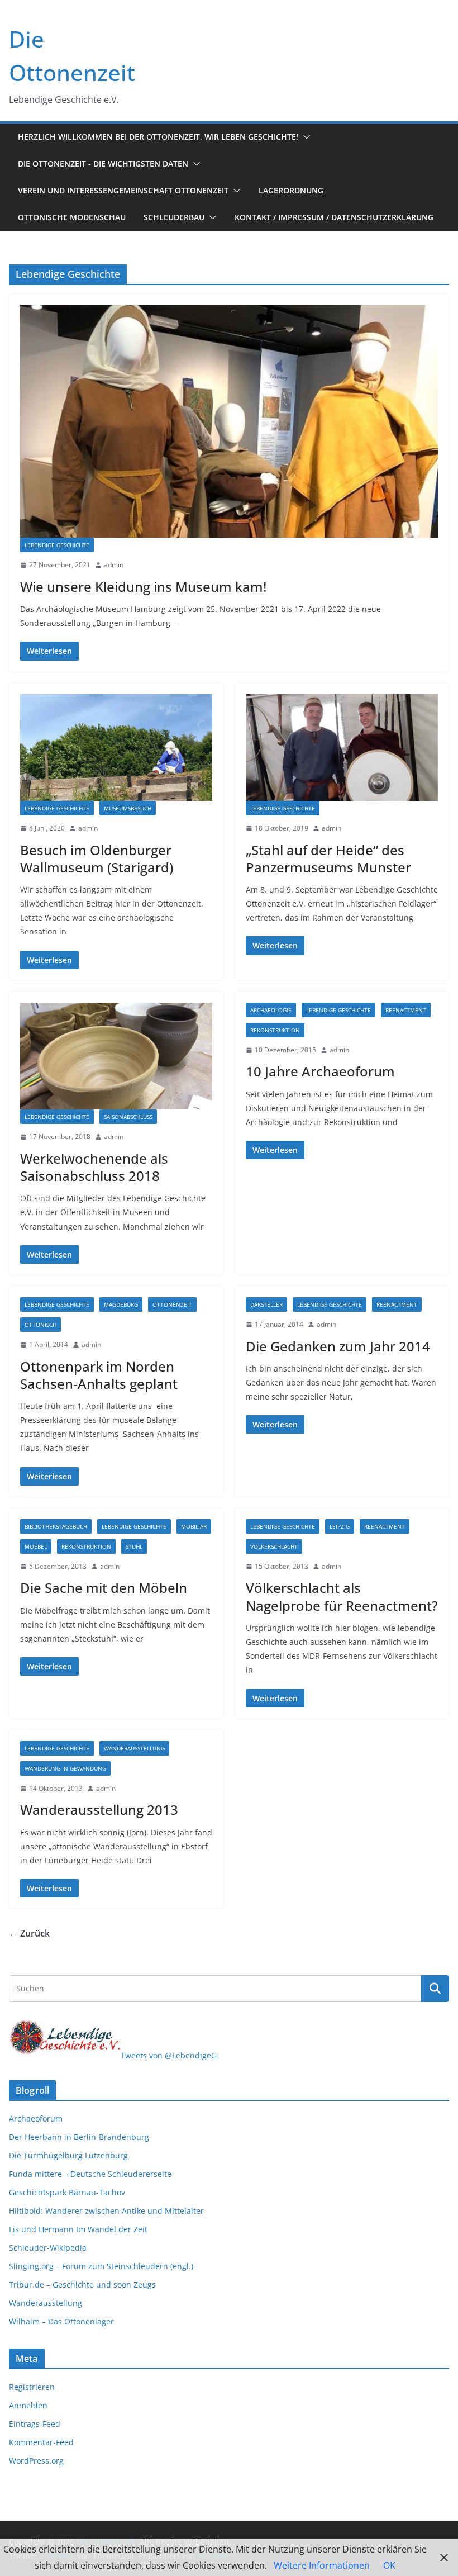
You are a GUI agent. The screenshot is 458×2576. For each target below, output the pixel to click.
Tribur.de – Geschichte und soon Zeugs (82, 2285)
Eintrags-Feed (35, 2424)
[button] (304, 137)
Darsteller (266, 1304)
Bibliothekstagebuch (56, 1526)
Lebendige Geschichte (57, 545)
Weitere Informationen (322, 2565)
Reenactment (406, 1010)
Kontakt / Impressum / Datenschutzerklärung (334, 217)
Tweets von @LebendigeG (169, 2055)
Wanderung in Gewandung (65, 1768)
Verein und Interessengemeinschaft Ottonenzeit (123, 190)
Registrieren (32, 2387)
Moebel (36, 1546)
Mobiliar (194, 1526)
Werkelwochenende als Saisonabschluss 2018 (94, 1167)
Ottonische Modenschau (72, 217)
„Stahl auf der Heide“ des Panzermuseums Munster (328, 858)
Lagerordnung (291, 190)
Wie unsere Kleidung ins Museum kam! (143, 587)
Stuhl (134, 1546)
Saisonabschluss (128, 1117)
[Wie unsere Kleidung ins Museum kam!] (229, 421)
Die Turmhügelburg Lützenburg (68, 2155)
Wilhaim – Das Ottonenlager (61, 2321)
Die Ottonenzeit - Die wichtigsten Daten (103, 163)
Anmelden (28, 2405)
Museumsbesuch (128, 808)
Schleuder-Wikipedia (48, 2248)
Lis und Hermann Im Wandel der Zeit (78, 2229)
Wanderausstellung (134, 1748)
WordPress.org (36, 2461)
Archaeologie (271, 1010)
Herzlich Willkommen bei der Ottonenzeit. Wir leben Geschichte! (158, 137)
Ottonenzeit (172, 1304)
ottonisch (40, 1325)
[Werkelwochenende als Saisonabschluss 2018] (116, 1056)
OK (389, 2565)
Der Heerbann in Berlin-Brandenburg (79, 2137)
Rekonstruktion (275, 1030)
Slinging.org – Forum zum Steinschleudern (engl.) (101, 2266)
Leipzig (340, 1526)
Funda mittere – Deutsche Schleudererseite (90, 2174)
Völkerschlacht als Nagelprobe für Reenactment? (342, 1596)
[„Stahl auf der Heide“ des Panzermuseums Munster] (342, 748)
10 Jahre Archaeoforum (320, 1071)
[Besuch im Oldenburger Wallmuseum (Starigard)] (116, 748)
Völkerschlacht (274, 1546)
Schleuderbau (174, 217)
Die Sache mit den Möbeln (104, 1588)
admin (114, 565)
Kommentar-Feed (41, 2442)
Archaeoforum (36, 2119)
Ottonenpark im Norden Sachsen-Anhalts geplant (99, 1375)
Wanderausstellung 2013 (99, 1809)
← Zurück (29, 1933)
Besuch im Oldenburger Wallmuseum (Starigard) (97, 858)
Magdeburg (121, 1304)
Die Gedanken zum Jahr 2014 (338, 1346)
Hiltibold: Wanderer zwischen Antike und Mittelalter (106, 2211)
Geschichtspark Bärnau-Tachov (67, 2192)
